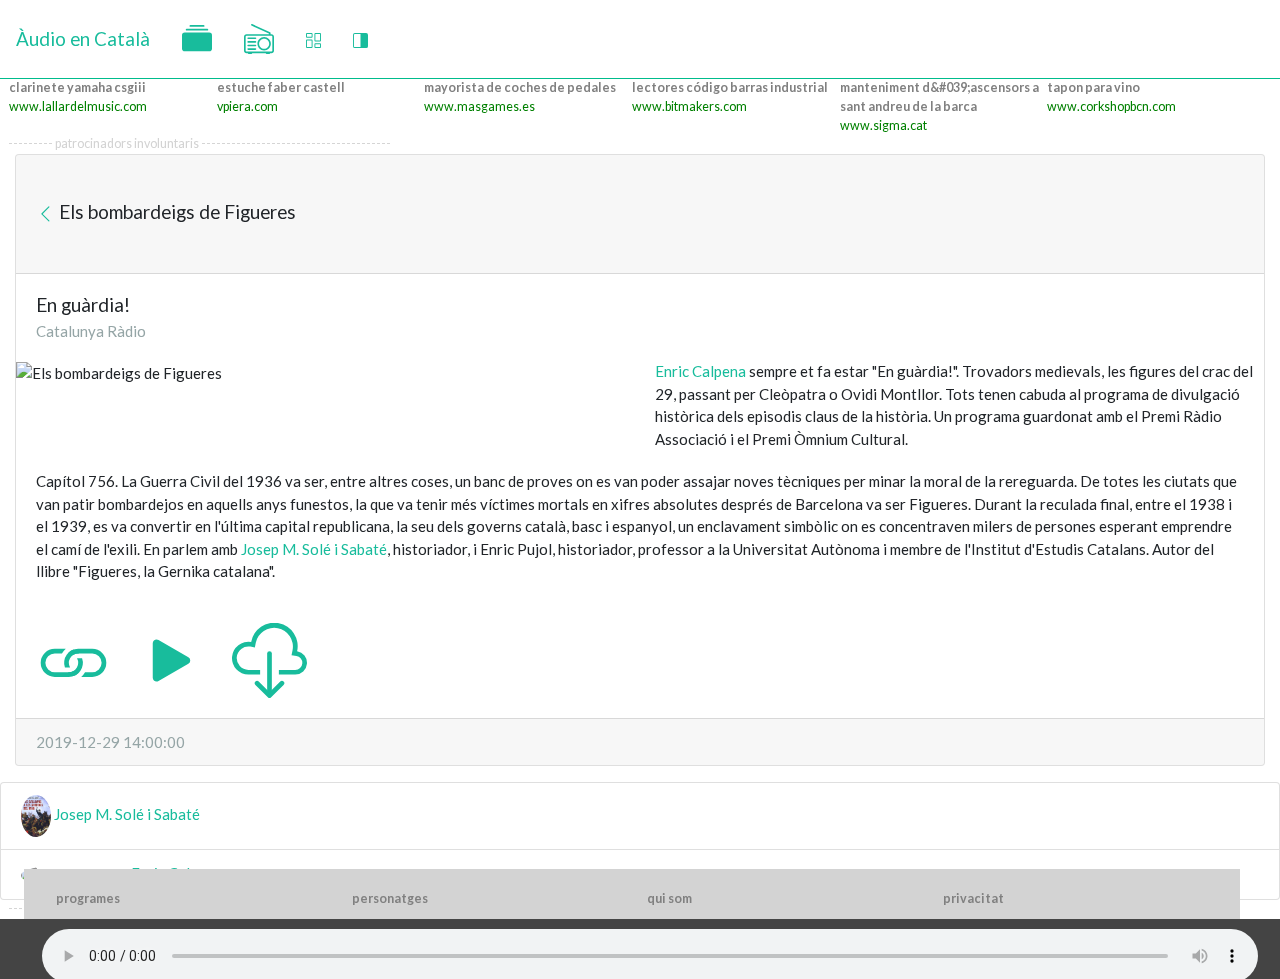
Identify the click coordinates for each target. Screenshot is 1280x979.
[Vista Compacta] (313, 39)
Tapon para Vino (1093, 87)
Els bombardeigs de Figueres (175, 211)
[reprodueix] (171, 658)
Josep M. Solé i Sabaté (314, 549)
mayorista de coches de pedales (520, 87)
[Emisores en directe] (259, 39)
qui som (669, 898)
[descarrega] (269, 658)
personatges (390, 898)
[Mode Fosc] (360, 39)
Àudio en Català (83, 38)
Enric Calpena (700, 371)
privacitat (973, 898)
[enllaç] (73, 658)
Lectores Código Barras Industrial (730, 87)
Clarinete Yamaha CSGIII (77, 87)
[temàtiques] (197, 39)
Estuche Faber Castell (281, 87)
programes (88, 898)
